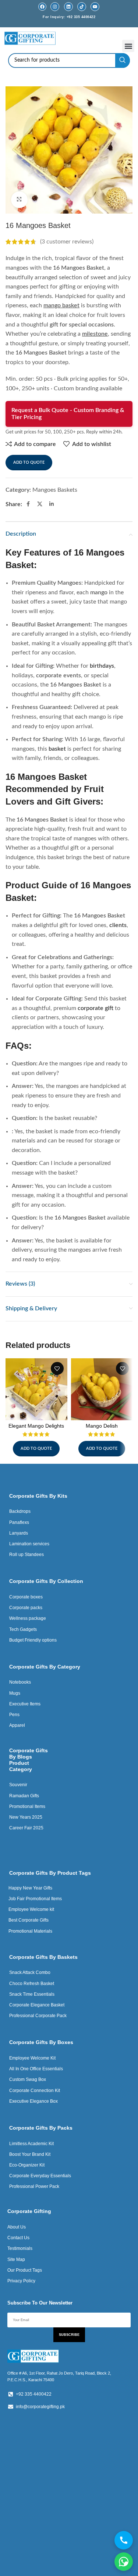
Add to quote (29, 462)
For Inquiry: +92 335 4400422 (69, 17)
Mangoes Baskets (55, 490)
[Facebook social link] (28, 504)
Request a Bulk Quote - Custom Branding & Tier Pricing (68, 414)
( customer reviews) (67, 242)
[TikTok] (82, 7)
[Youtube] (95, 7)
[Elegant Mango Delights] (36, 1389)
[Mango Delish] (102, 1389)
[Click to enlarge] (19, 200)
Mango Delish (102, 1426)
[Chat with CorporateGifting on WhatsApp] (124, 2562)
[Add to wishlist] (57, 1368)
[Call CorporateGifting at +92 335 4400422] (124, 2540)
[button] (128, 46)
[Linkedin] (68, 7)
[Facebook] (42, 7)
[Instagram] (55, 7)
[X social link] (40, 504)
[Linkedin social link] (52, 504)
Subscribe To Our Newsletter (40, 2303)
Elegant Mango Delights (36, 1426)
